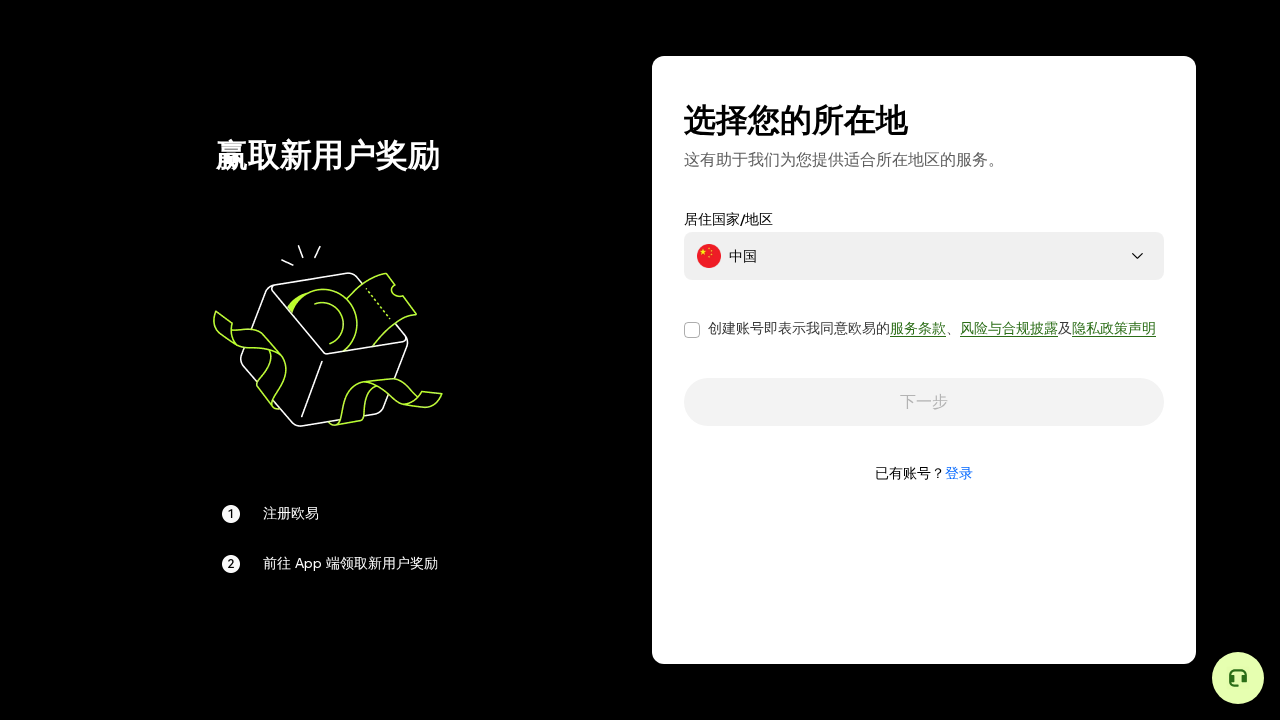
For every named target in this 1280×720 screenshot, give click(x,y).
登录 (959, 473)
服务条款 (918, 328)
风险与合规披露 (1009, 328)
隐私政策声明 (1114, 328)
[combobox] (924, 256)
